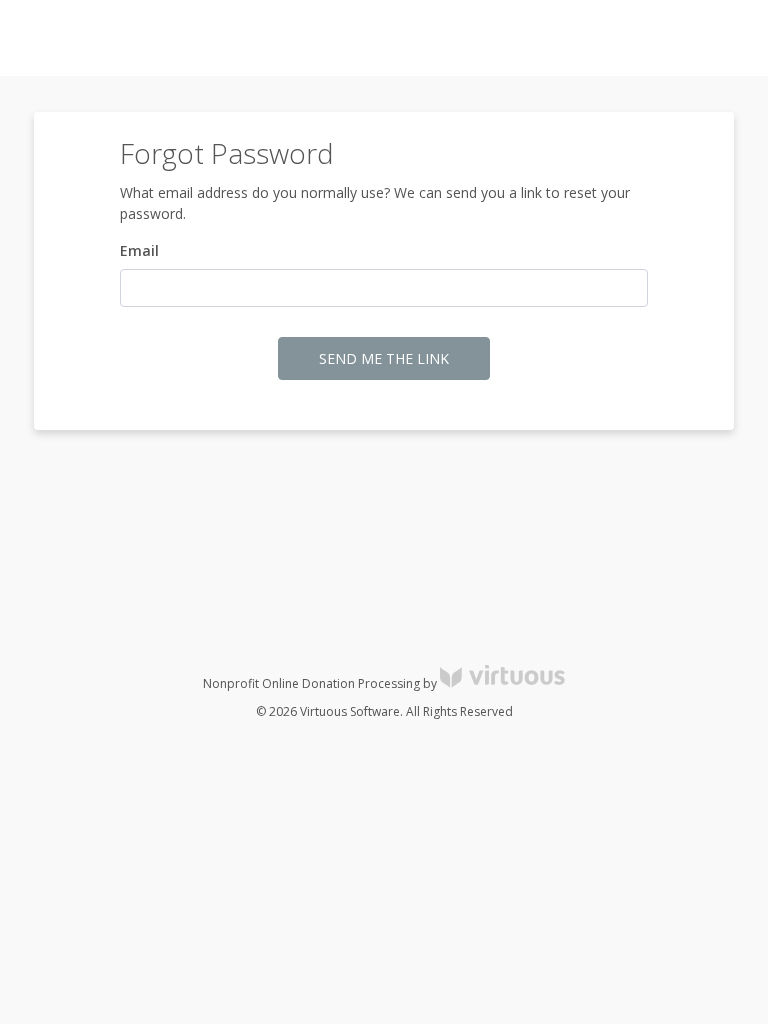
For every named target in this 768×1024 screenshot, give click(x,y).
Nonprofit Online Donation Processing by (321, 683)
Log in (572, 38)
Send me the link (384, 358)
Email (139, 250)
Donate (717, 38)
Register (642, 38)
